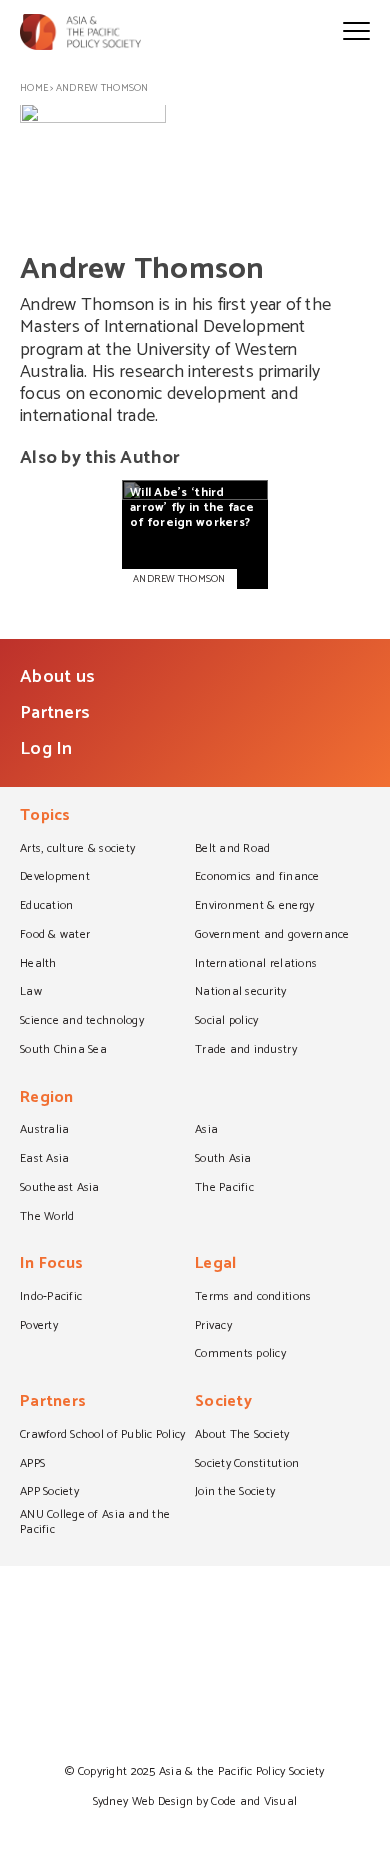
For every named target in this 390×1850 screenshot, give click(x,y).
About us (57, 677)
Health (38, 965)
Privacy (213, 1327)
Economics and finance (257, 878)
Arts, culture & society (77, 850)
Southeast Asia (60, 1189)
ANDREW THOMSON (179, 579)
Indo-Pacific (51, 1298)
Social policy (226, 1022)
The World (47, 1218)
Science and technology (82, 1022)
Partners (55, 713)
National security (241, 993)
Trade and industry (246, 1051)
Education (46, 907)
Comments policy (240, 1355)
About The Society (242, 1436)
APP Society (49, 1493)
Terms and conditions (253, 1298)
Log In (46, 749)
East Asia (44, 1160)
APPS (32, 1465)
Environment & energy (254, 907)
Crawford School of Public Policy (103, 1436)
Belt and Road (232, 850)
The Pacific (224, 1189)
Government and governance (272, 936)
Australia (44, 1131)
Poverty (39, 1327)
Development (55, 878)
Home (34, 88)
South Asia (223, 1160)
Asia (206, 1131)
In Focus (51, 1265)
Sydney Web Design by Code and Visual (195, 1801)
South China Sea (63, 1051)
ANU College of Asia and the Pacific (95, 1523)
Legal (215, 1265)
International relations (256, 965)
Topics (45, 817)
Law (31, 993)
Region (47, 1099)
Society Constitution (247, 1465)
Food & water (55, 936)
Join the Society (235, 1493)
